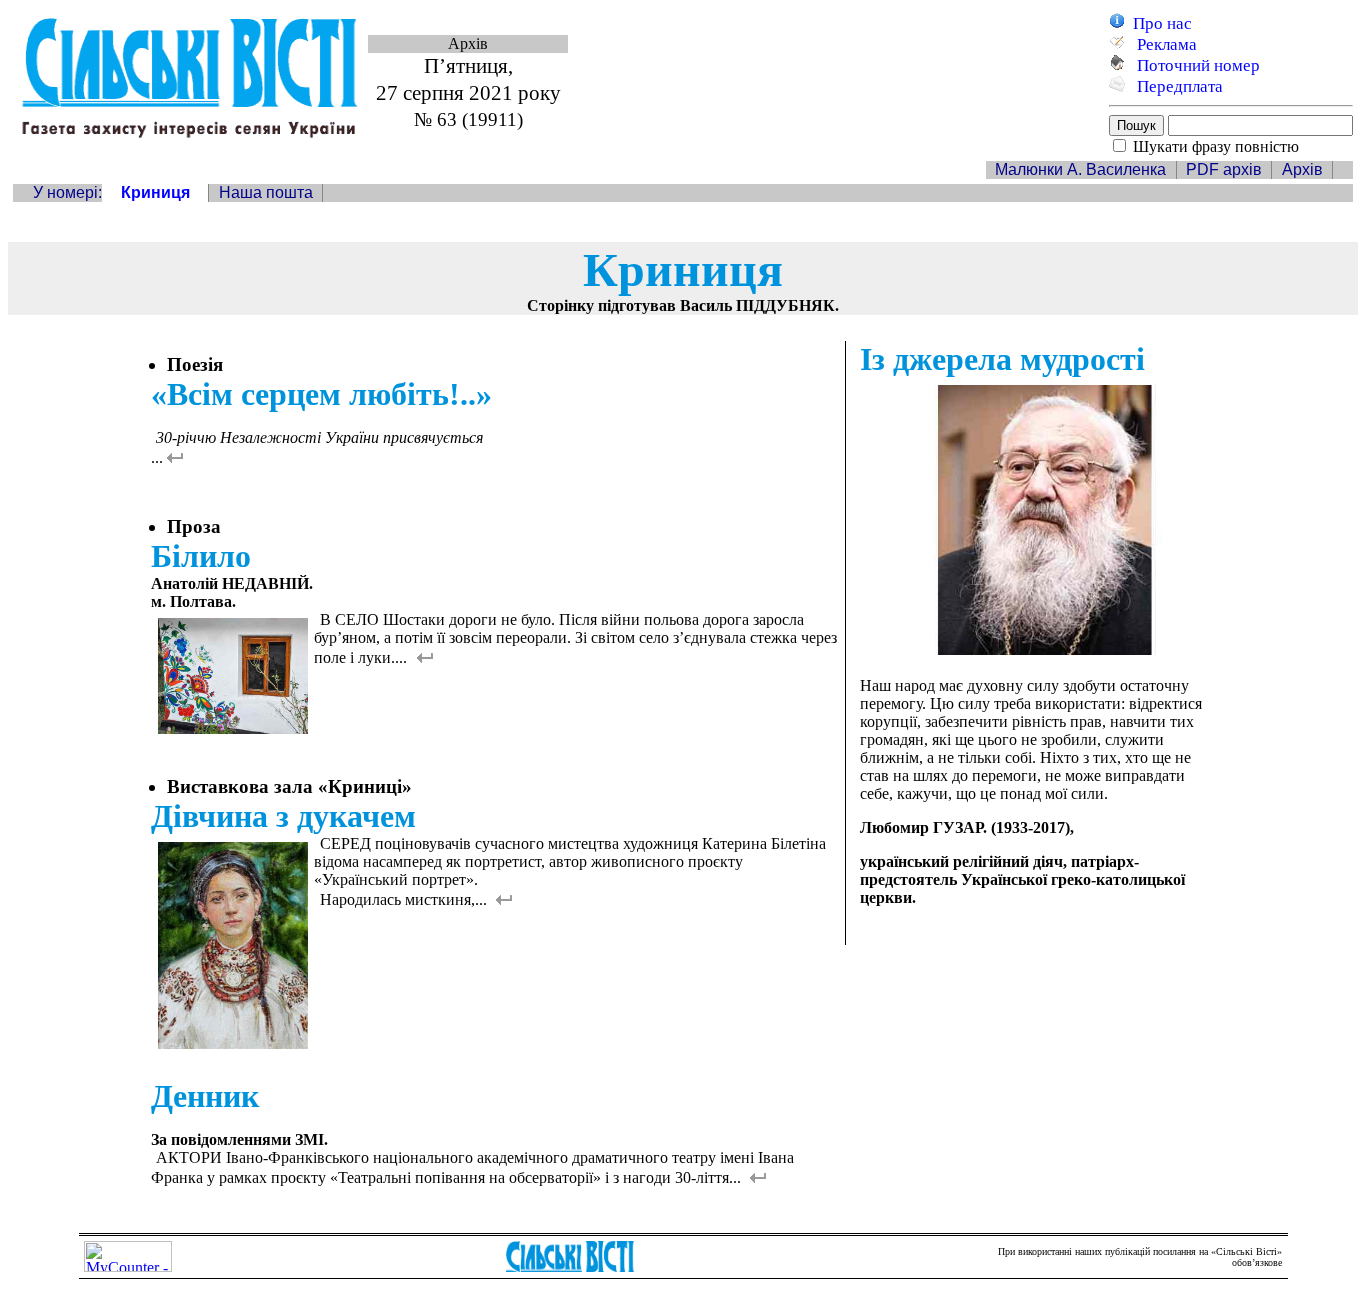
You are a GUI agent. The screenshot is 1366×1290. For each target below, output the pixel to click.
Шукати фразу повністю (1216, 146)
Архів (1302, 169)
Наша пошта (266, 192)
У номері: (67, 192)
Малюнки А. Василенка (1080, 169)
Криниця (155, 192)
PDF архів (1224, 169)
